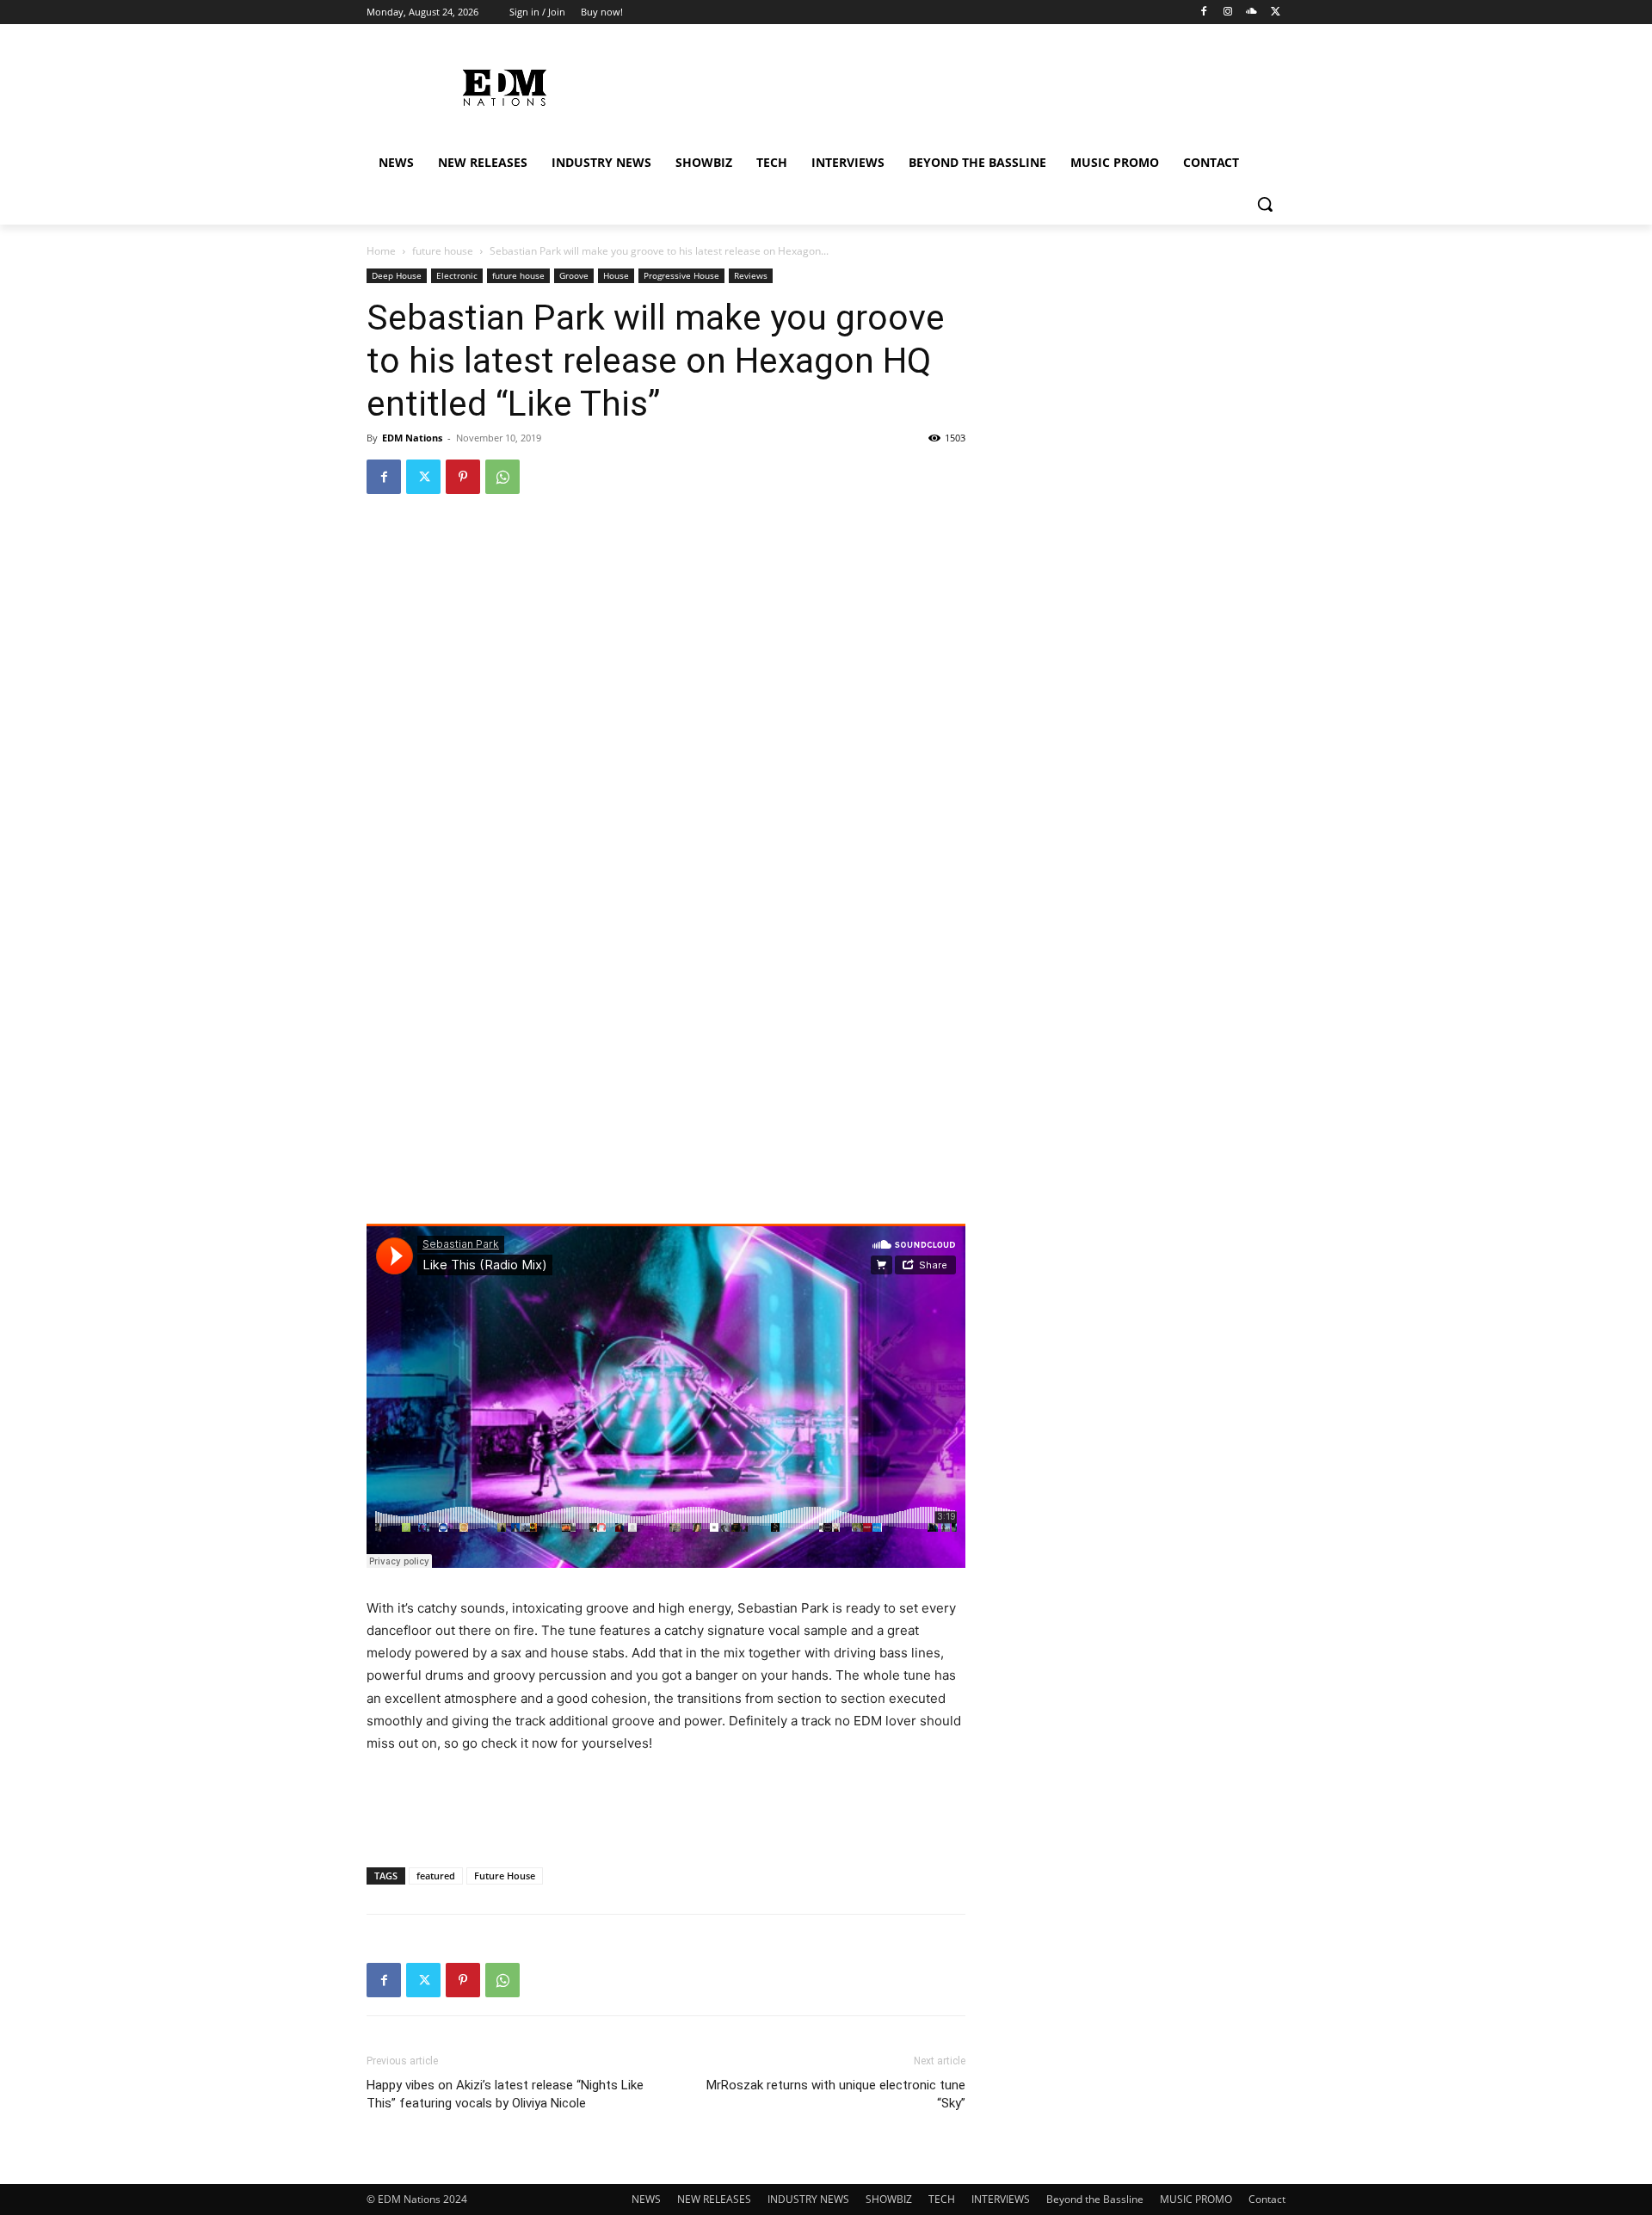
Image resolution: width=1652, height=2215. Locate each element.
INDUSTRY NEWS (808, 2199)
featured (436, 1876)
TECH (942, 2199)
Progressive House (681, 275)
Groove (574, 275)
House (616, 275)
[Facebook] (1204, 12)
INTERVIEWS (1001, 2199)
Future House (505, 1876)
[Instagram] (1228, 12)
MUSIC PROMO (1196, 2199)
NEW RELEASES (714, 2199)
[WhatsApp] (502, 477)
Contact (1267, 2199)
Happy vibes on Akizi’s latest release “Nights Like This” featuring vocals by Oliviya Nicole (505, 2094)
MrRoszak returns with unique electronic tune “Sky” (836, 2094)
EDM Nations (412, 438)
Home (381, 251)
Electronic (457, 275)
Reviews (751, 275)
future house (443, 251)
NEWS (646, 2199)
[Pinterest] (463, 477)
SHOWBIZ (889, 2199)
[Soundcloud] (1251, 12)
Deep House (397, 275)
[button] (1265, 204)
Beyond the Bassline (1095, 2199)
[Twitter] (1276, 12)
